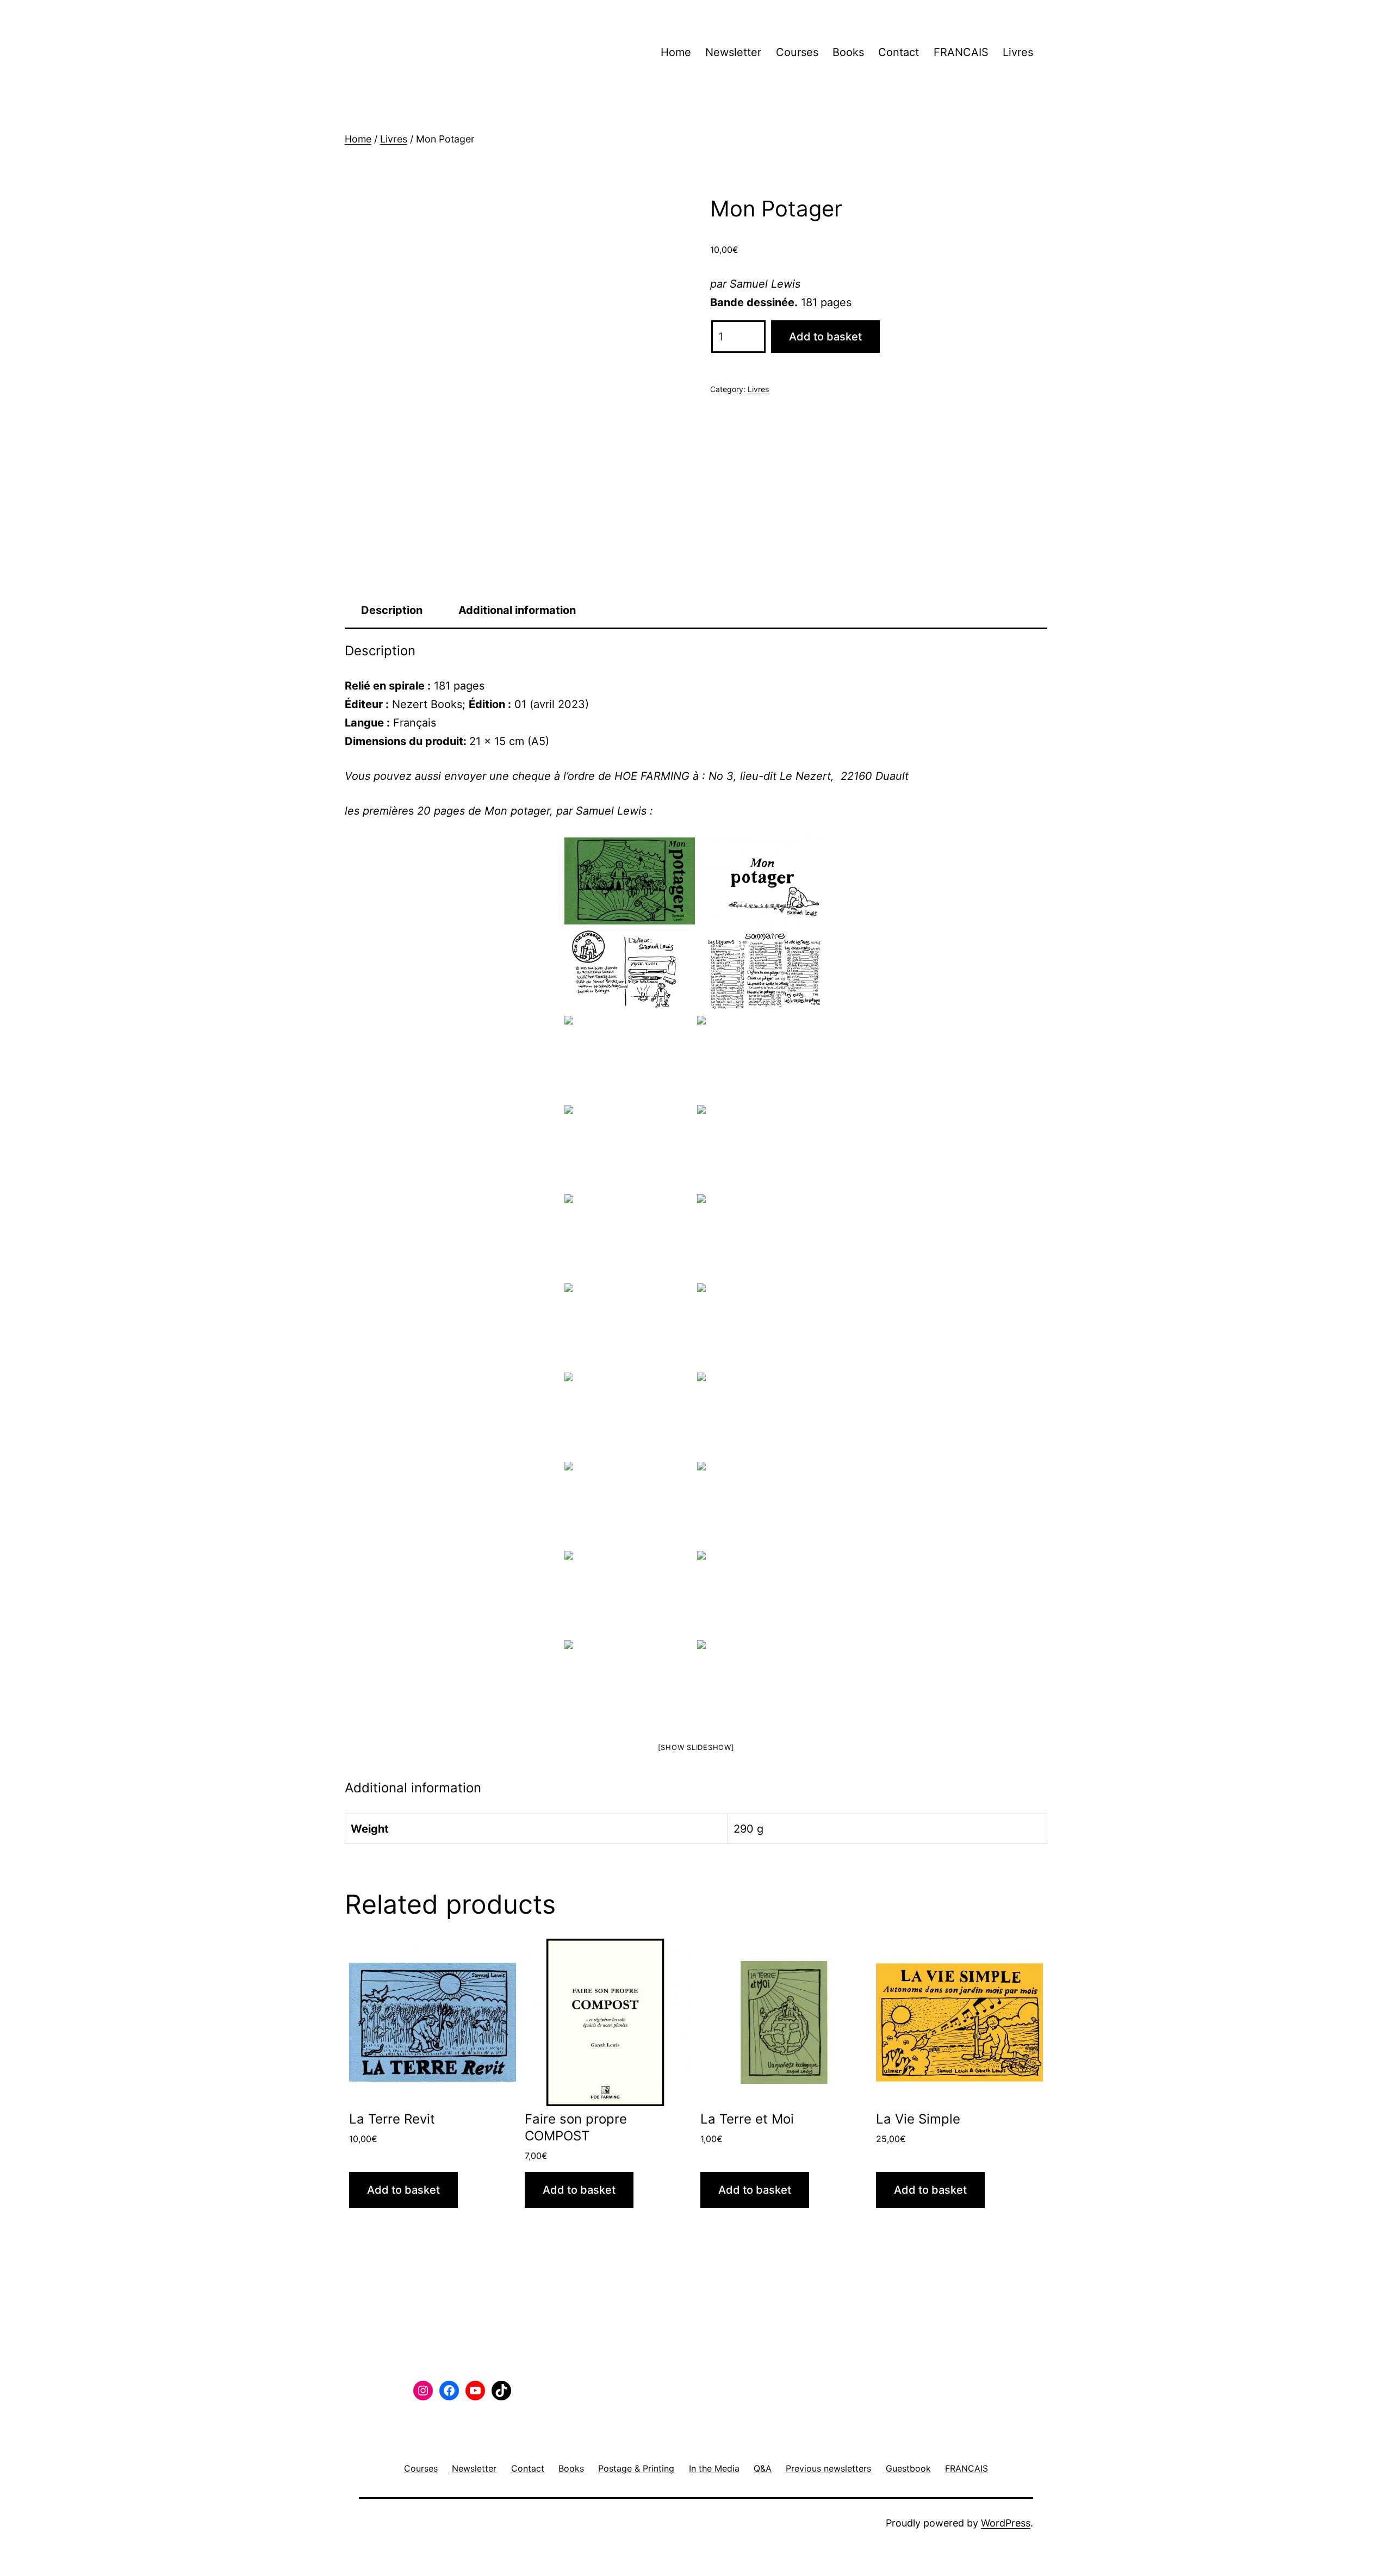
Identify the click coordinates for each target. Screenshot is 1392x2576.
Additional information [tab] (517, 610)
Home (676, 52)
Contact (899, 52)
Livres (1018, 52)
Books (848, 52)
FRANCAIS (961, 52)
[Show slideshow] (696, 1747)
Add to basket (825, 337)
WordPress (1006, 2523)
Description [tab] (392, 610)
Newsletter (733, 52)
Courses (797, 52)
